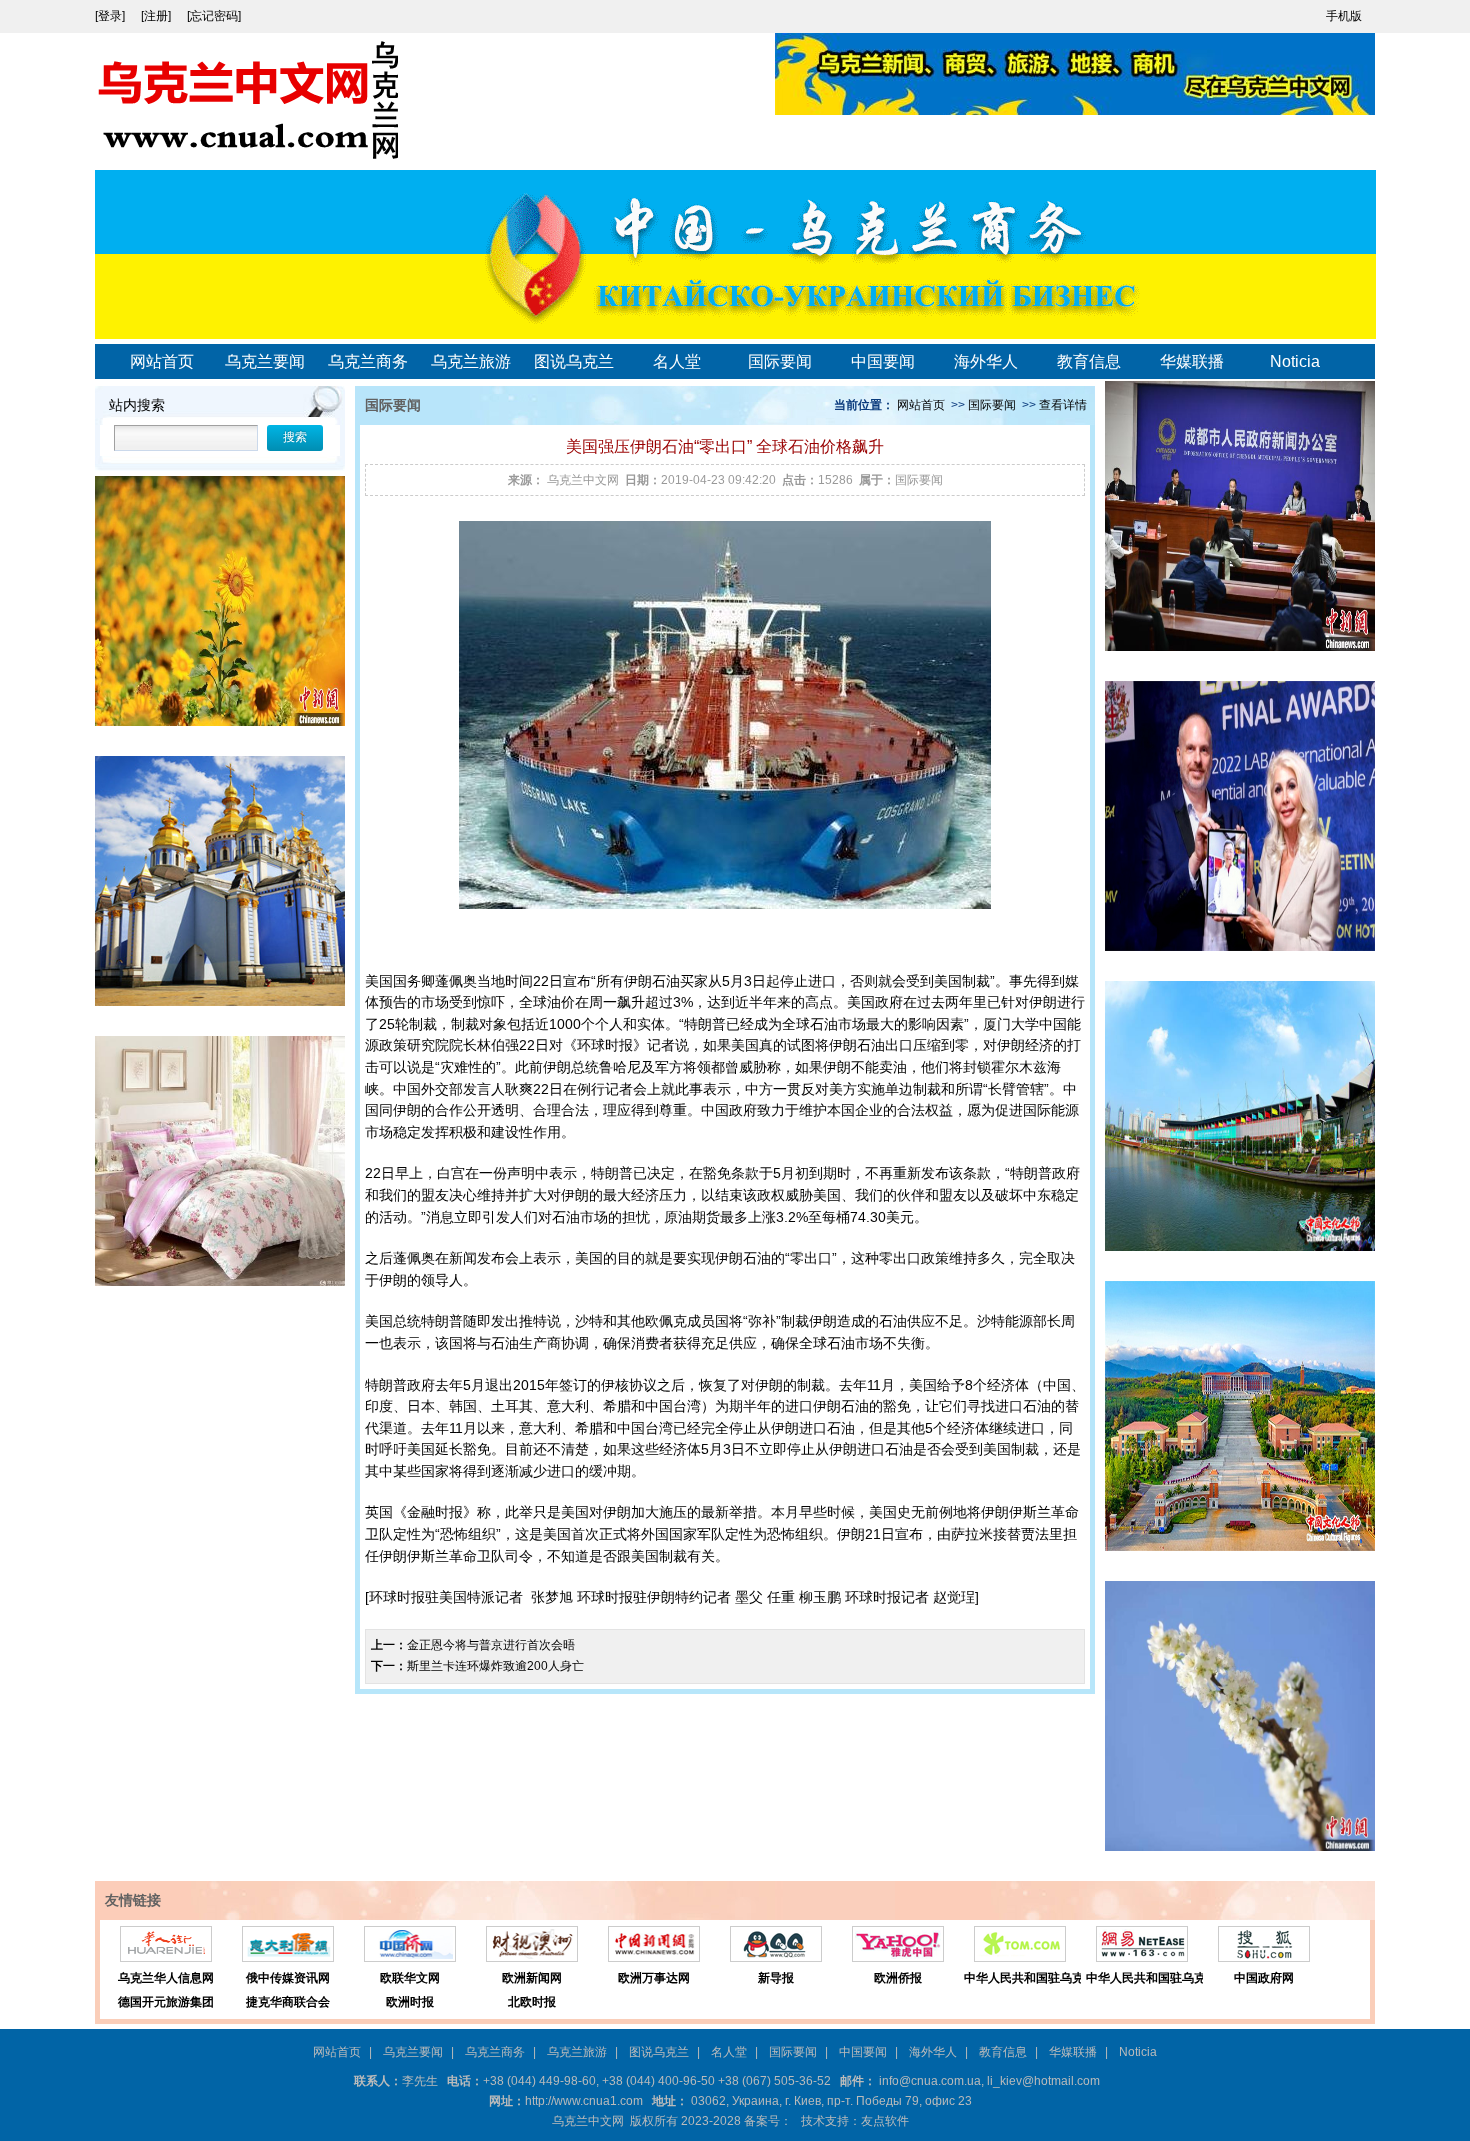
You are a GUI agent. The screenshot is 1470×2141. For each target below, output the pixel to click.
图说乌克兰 (574, 361)
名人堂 (677, 361)
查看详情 (1063, 405)
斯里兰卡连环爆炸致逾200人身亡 (495, 1666)
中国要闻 (883, 361)
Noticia (1295, 361)
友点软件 (885, 2121)
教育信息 (1089, 361)
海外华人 (986, 361)
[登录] (111, 16)
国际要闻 (780, 361)
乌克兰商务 (368, 361)
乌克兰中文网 (583, 480)
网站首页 (162, 361)
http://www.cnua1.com (584, 2101)
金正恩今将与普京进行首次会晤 (491, 1645)
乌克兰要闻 (265, 361)
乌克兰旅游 (471, 361)
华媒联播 (1192, 361)
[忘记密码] (214, 16)
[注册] (157, 16)
